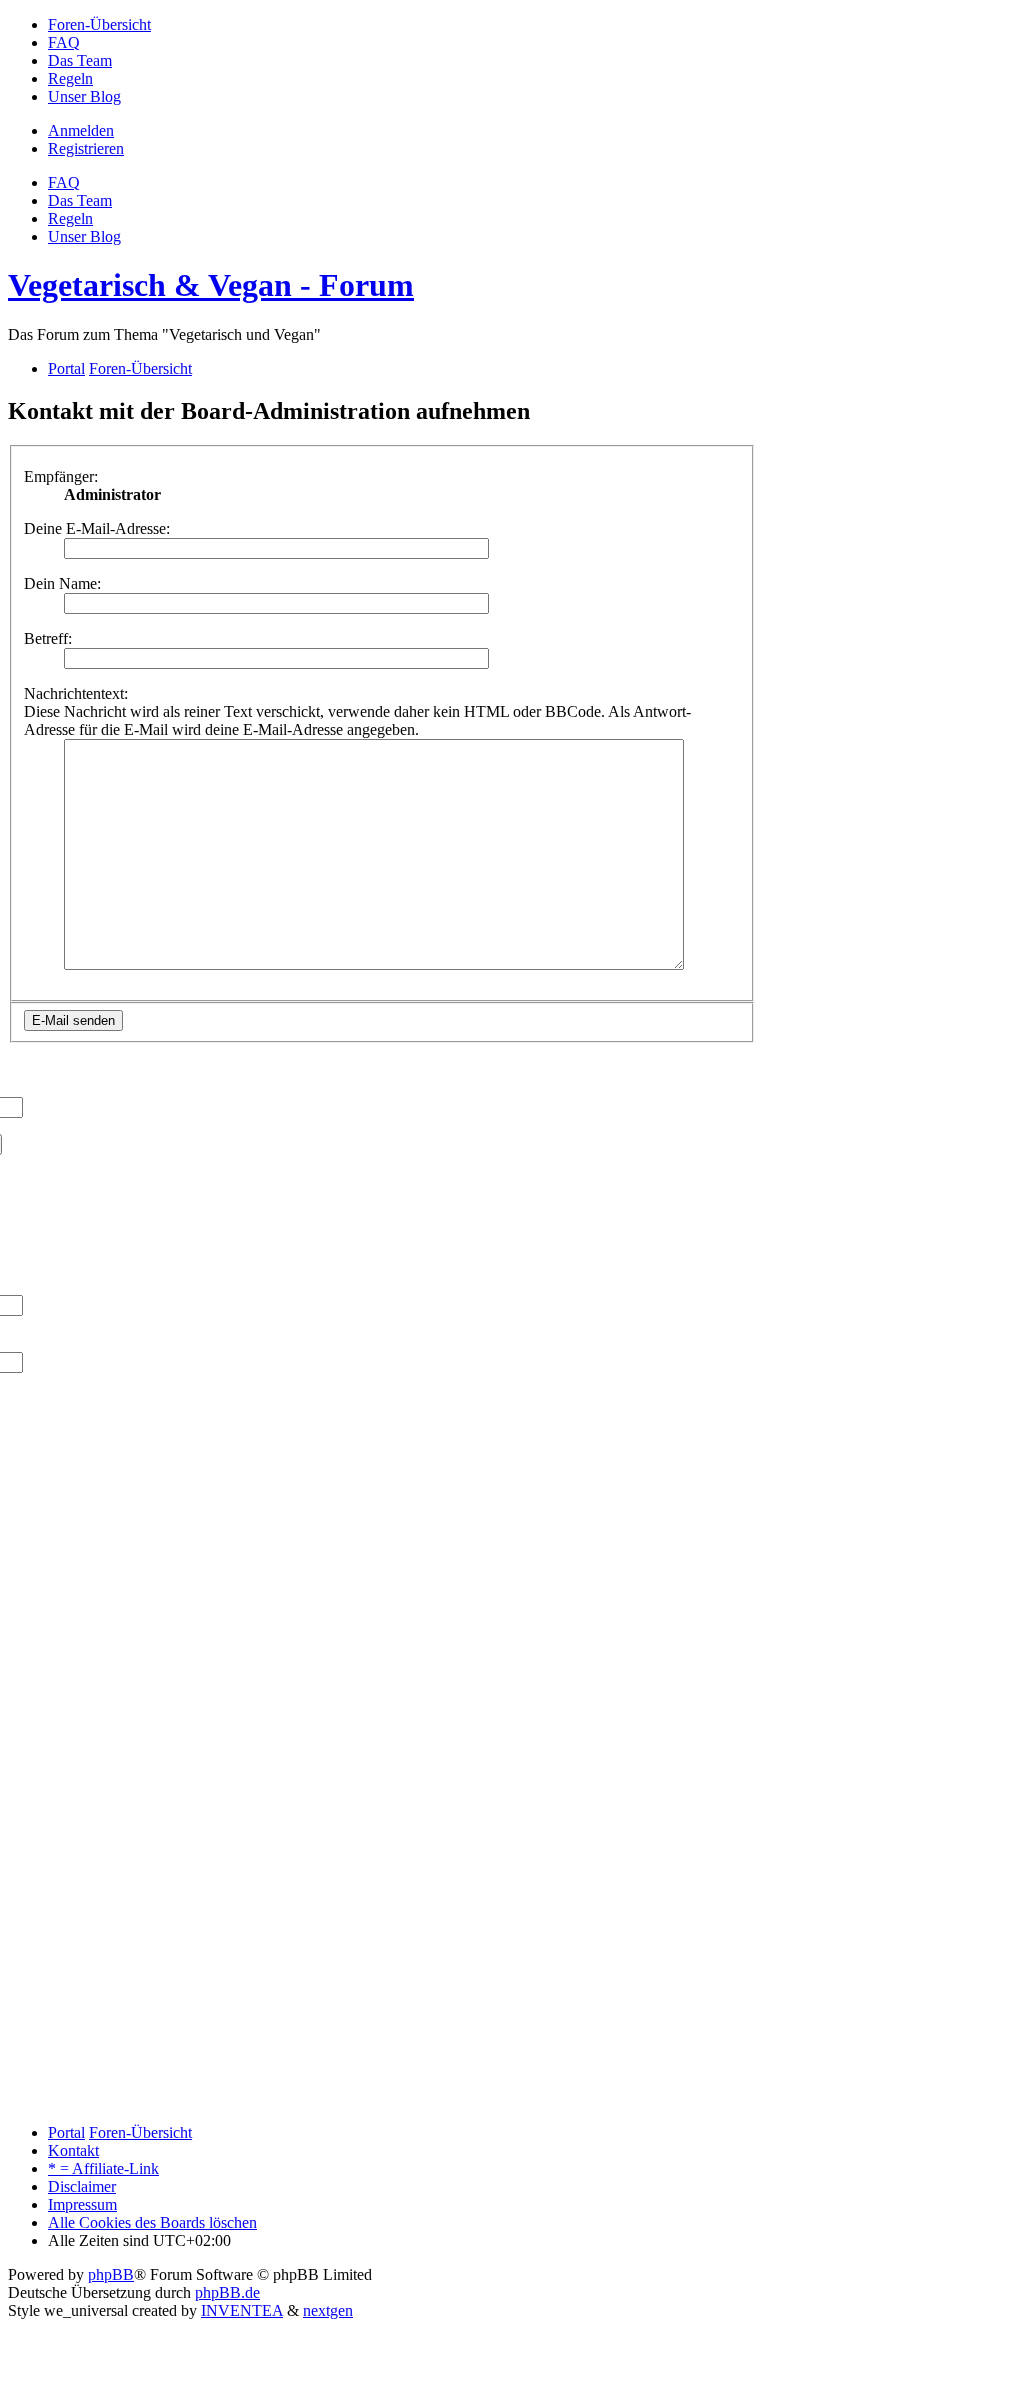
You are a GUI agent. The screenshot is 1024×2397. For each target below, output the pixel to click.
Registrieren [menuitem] (86, 148)
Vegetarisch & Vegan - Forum (211, 285)
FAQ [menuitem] (64, 182)
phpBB (111, 2274)
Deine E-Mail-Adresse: (97, 528)
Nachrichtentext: (76, 693)
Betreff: (48, 638)
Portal (66, 368)
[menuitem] (99, 24)
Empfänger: (61, 476)
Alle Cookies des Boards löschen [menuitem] (152, 2222)
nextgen (328, 2310)
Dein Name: (62, 583)
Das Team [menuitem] (80, 200)
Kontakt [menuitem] (73, 2150)
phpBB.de (227, 2292)
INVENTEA (242, 2310)
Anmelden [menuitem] (81, 130)
